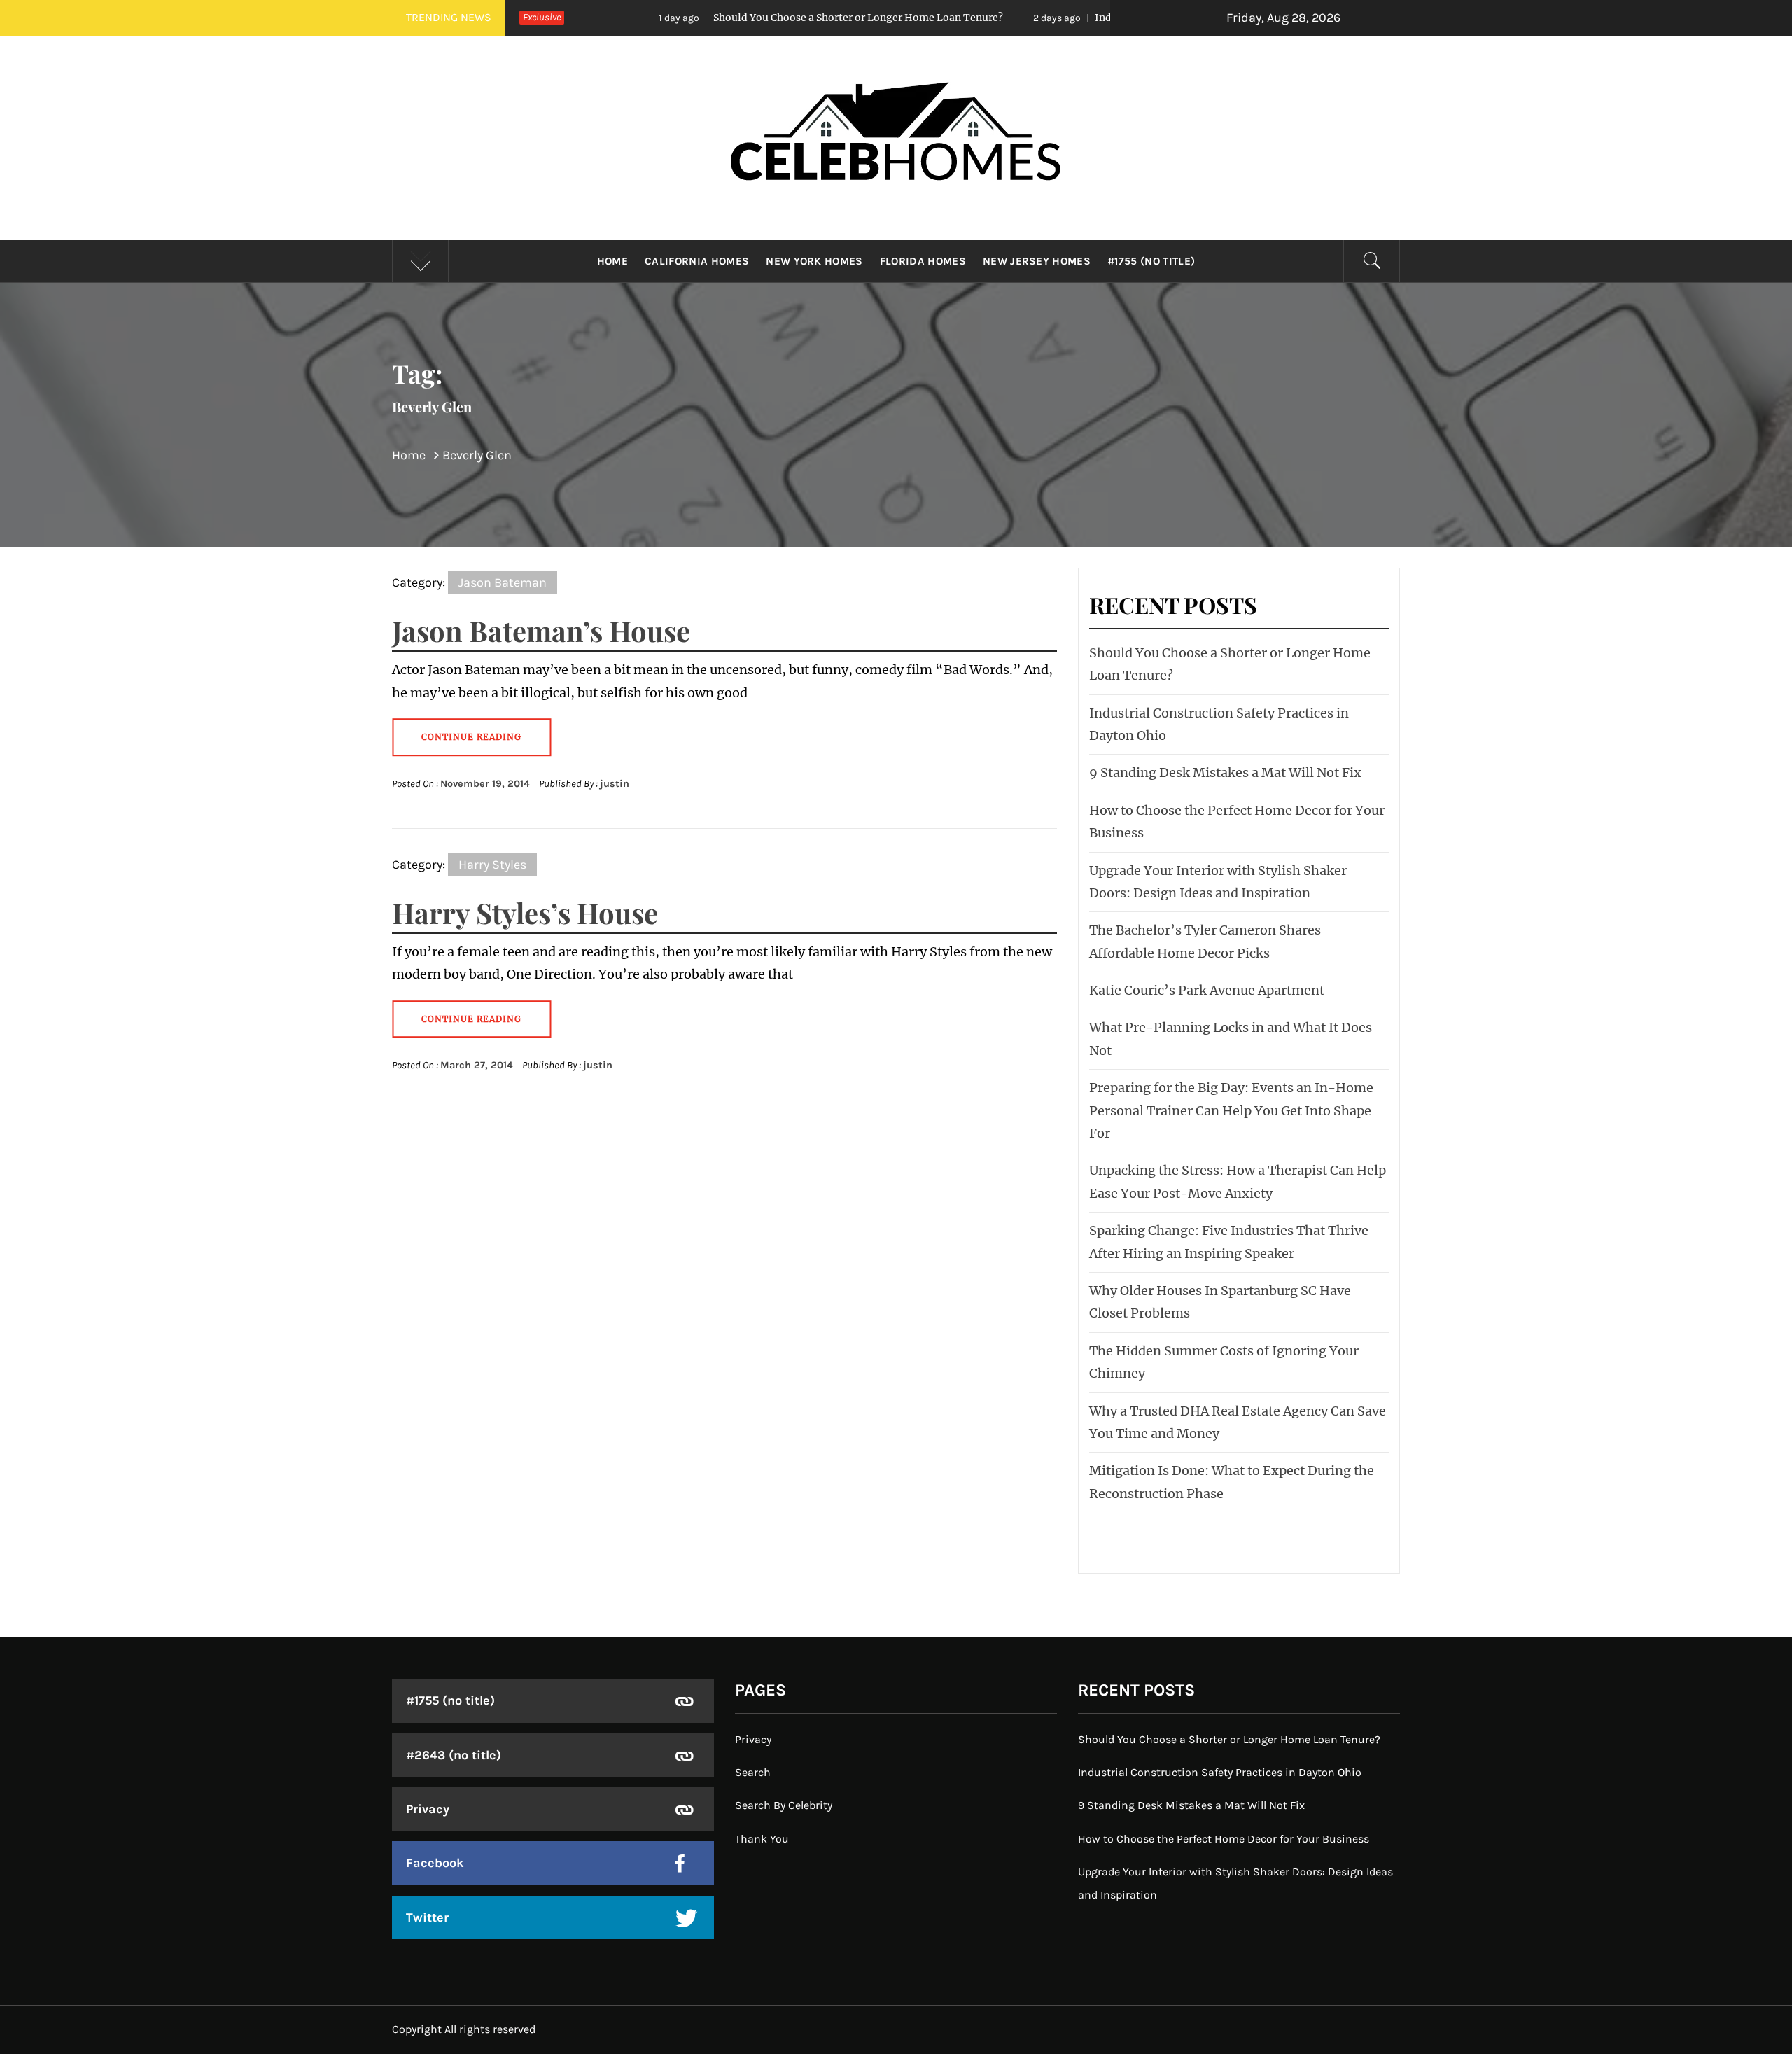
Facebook (435, 1863)
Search (753, 1772)
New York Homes (814, 261)
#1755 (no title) (1151, 261)
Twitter (427, 1917)
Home (612, 261)
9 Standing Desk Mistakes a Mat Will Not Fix (1225, 773)
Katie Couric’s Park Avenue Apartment (1207, 990)
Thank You (762, 1839)
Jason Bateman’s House (541, 630)
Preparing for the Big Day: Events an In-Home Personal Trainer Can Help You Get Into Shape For (1231, 1110)
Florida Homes (923, 261)
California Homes (697, 261)
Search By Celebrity (784, 1805)
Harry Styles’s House (525, 913)
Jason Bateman (503, 582)
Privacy (428, 1809)
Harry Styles (492, 865)
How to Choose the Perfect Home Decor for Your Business (1224, 1839)
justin (615, 784)
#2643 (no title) (454, 1755)
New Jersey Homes (1037, 261)
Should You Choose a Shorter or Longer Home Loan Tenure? (726, 18)
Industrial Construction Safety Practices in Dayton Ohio (1093, 18)
